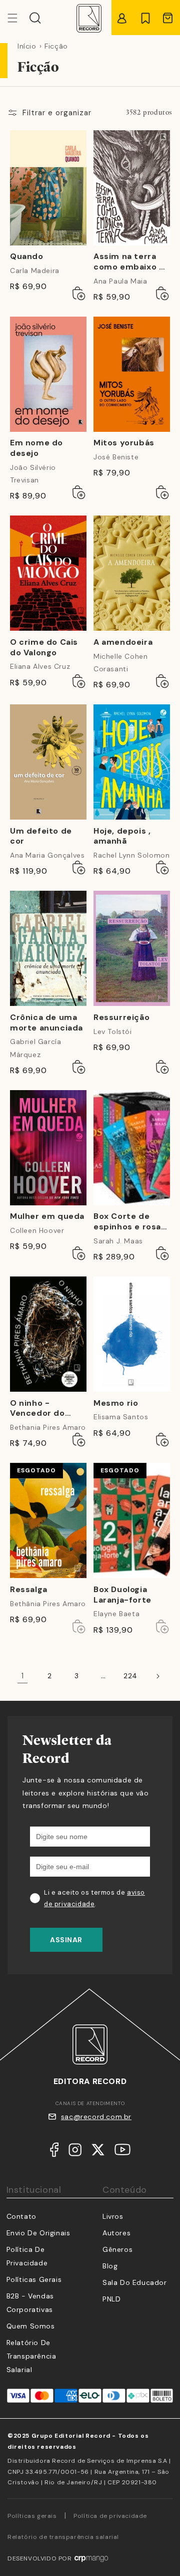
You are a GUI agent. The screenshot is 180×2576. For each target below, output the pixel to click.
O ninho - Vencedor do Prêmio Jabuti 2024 (40, 1409)
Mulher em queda (47, 1216)
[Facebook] (54, 2152)
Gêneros (117, 2249)
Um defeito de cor (41, 836)
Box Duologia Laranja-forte (122, 1595)
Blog (110, 2266)
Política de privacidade (110, 2516)
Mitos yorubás (124, 443)
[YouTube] (122, 2152)
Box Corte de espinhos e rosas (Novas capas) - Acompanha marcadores (130, 1222)
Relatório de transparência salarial (31, 2356)
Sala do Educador (135, 2282)
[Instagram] (75, 2152)
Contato (21, 2216)
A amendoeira (123, 642)
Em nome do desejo (36, 448)
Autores (116, 2233)
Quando (27, 256)
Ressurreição (121, 1017)
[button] (35, 18)
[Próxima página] (157, 1676)
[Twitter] (98, 2152)
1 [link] (23, 1676)
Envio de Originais (38, 2233)
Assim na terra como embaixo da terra (131, 262)
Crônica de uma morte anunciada (46, 1023)
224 (130, 1676)
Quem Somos (31, 2326)
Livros (113, 2216)
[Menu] (18, 18)
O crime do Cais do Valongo (44, 648)
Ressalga (29, 1590)
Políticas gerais (32, 2516)
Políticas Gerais (34, 2279)
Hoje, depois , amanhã (122, 836)
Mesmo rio (116, 1403)
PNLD (111, 2299)
